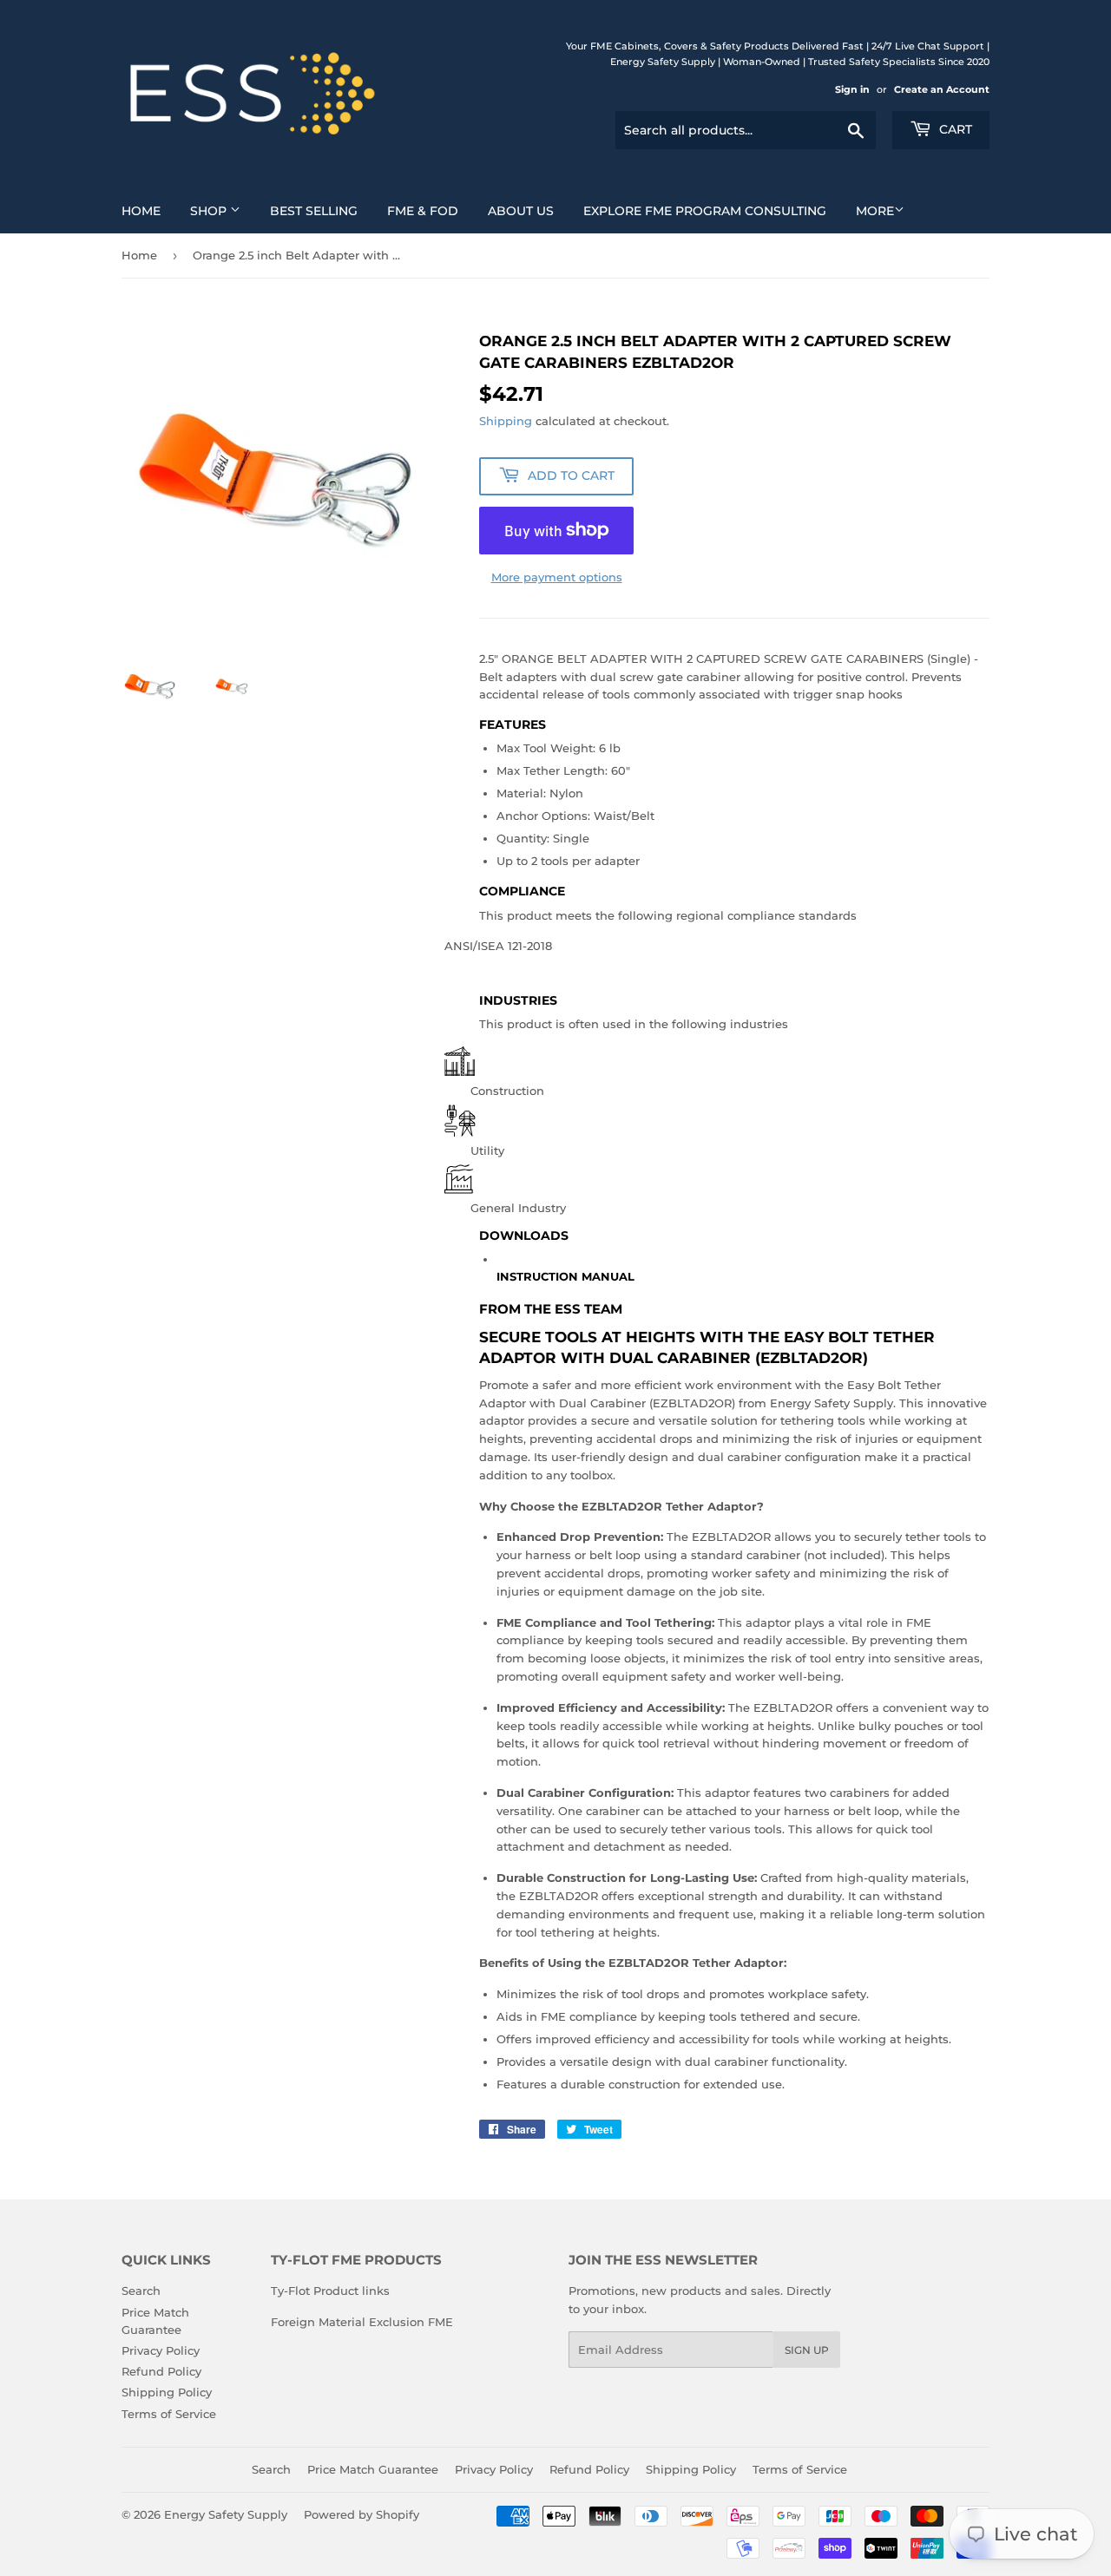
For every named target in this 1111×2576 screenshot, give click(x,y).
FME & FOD (423, 211)
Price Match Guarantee (373, 2469)
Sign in (852, 89)
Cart (954, 129)
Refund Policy (161, 2371)
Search (141, 2291)
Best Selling (314, 211)
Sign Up (807, 2350)
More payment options (557, 577)
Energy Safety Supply (226, 2514)
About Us (521, 211)
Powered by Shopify (362, 2514)
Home (141, 211)
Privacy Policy (161, 2350)
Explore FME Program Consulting (705, 211)
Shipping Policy (167, 2392)
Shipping (506, 421)
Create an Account (942, 89)
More (875, 211)
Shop (210, 211)
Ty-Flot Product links (330, 2291)
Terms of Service (169, 2414)
